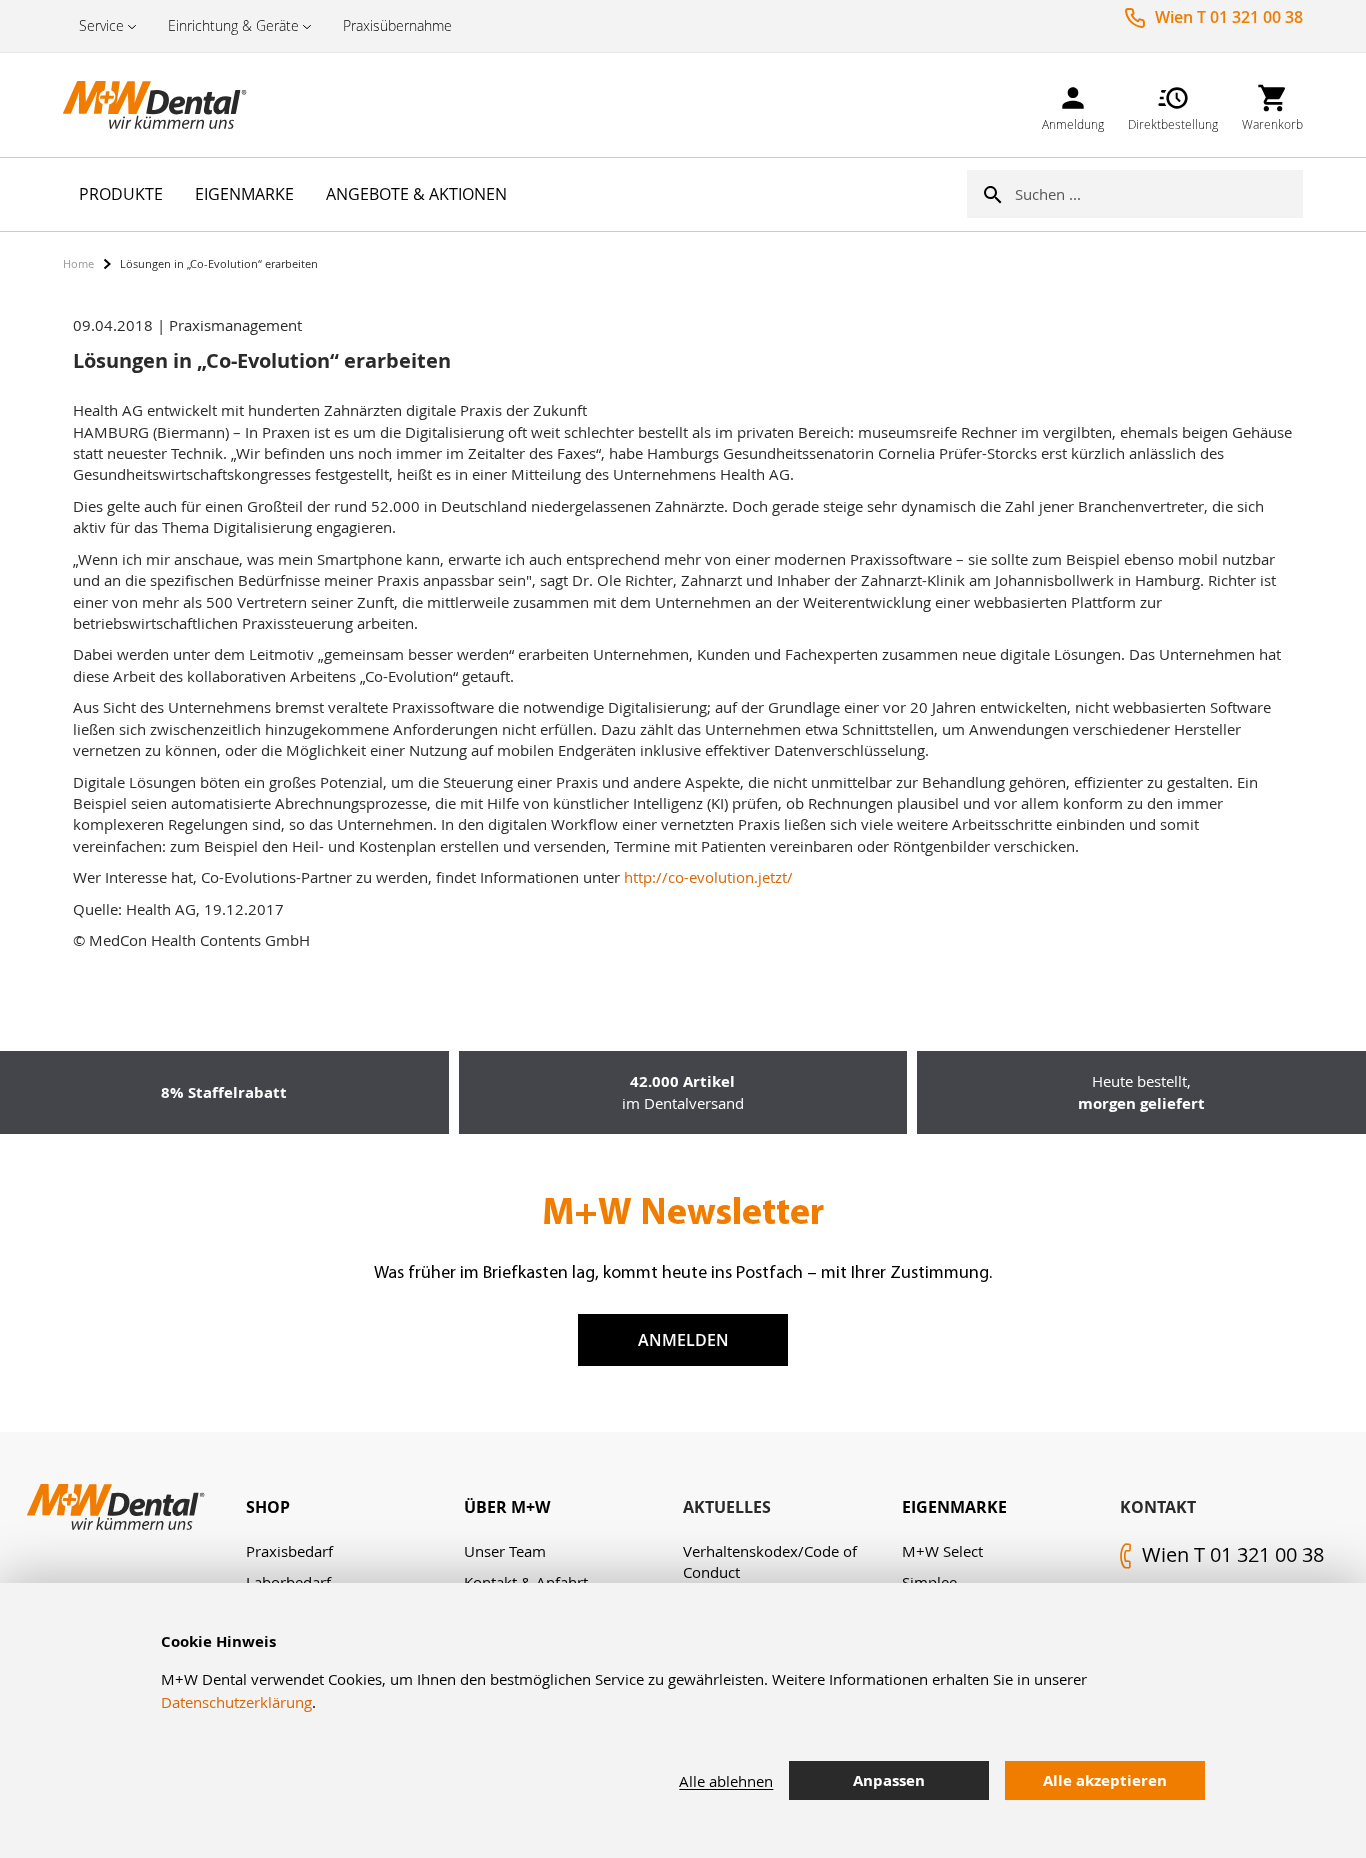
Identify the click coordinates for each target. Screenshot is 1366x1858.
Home (78, 263)
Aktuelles (727, 1507)
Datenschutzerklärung (236, 1702)
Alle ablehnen (726, 1781)
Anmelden (683, 1340)
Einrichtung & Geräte (233, 25)
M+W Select (942, 1551)
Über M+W (507, 1507)
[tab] (355, 1507)
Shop (268, 1507)
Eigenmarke (954, 1507)
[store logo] (163, 105)
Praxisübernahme (397, 25)
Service (101, 25)
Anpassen (889, 1780)
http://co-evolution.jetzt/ (708, 877)
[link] (1073, 104)
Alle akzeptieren (1105, 1780)
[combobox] (1159, 194)
